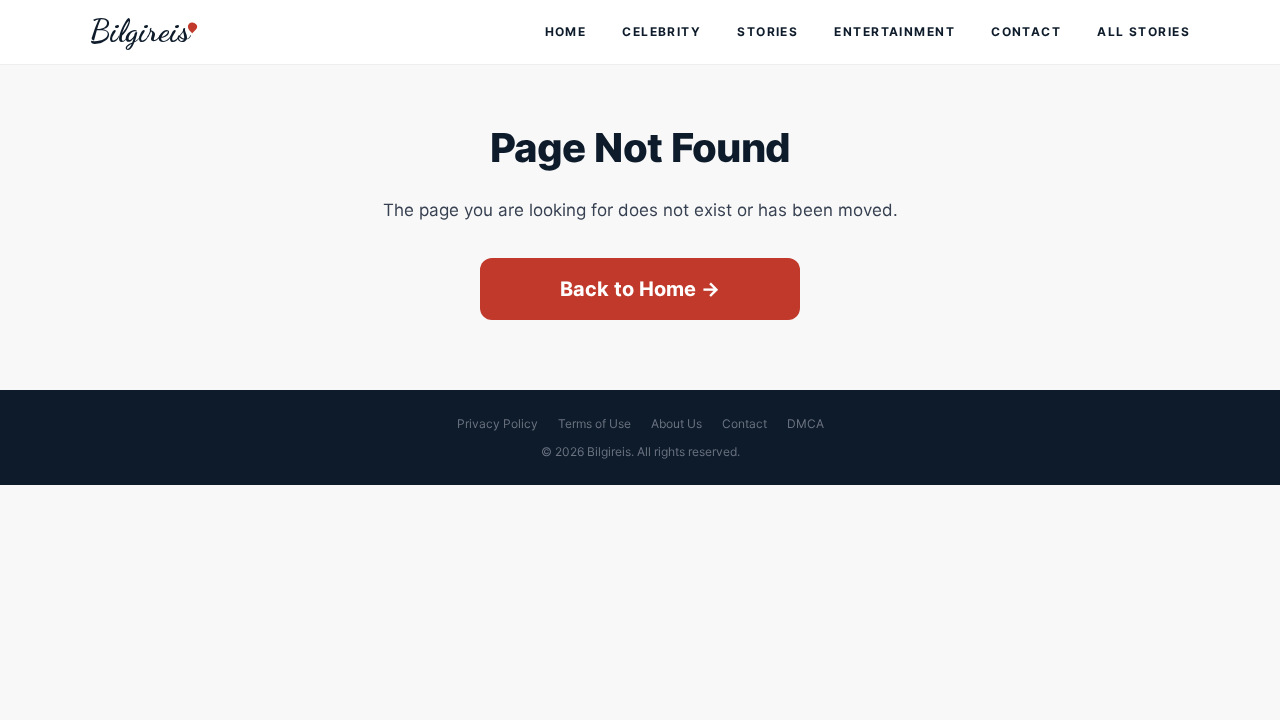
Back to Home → (640, 289)
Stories (767, 31)
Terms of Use (594, 423)
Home (566, 31)
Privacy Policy (497, 423)
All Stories (1143, 31)
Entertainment (894, 31)
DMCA (805, 423)
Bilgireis (140, 31)
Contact (1026, 31)
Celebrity (661, 31)
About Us (676, 423)
